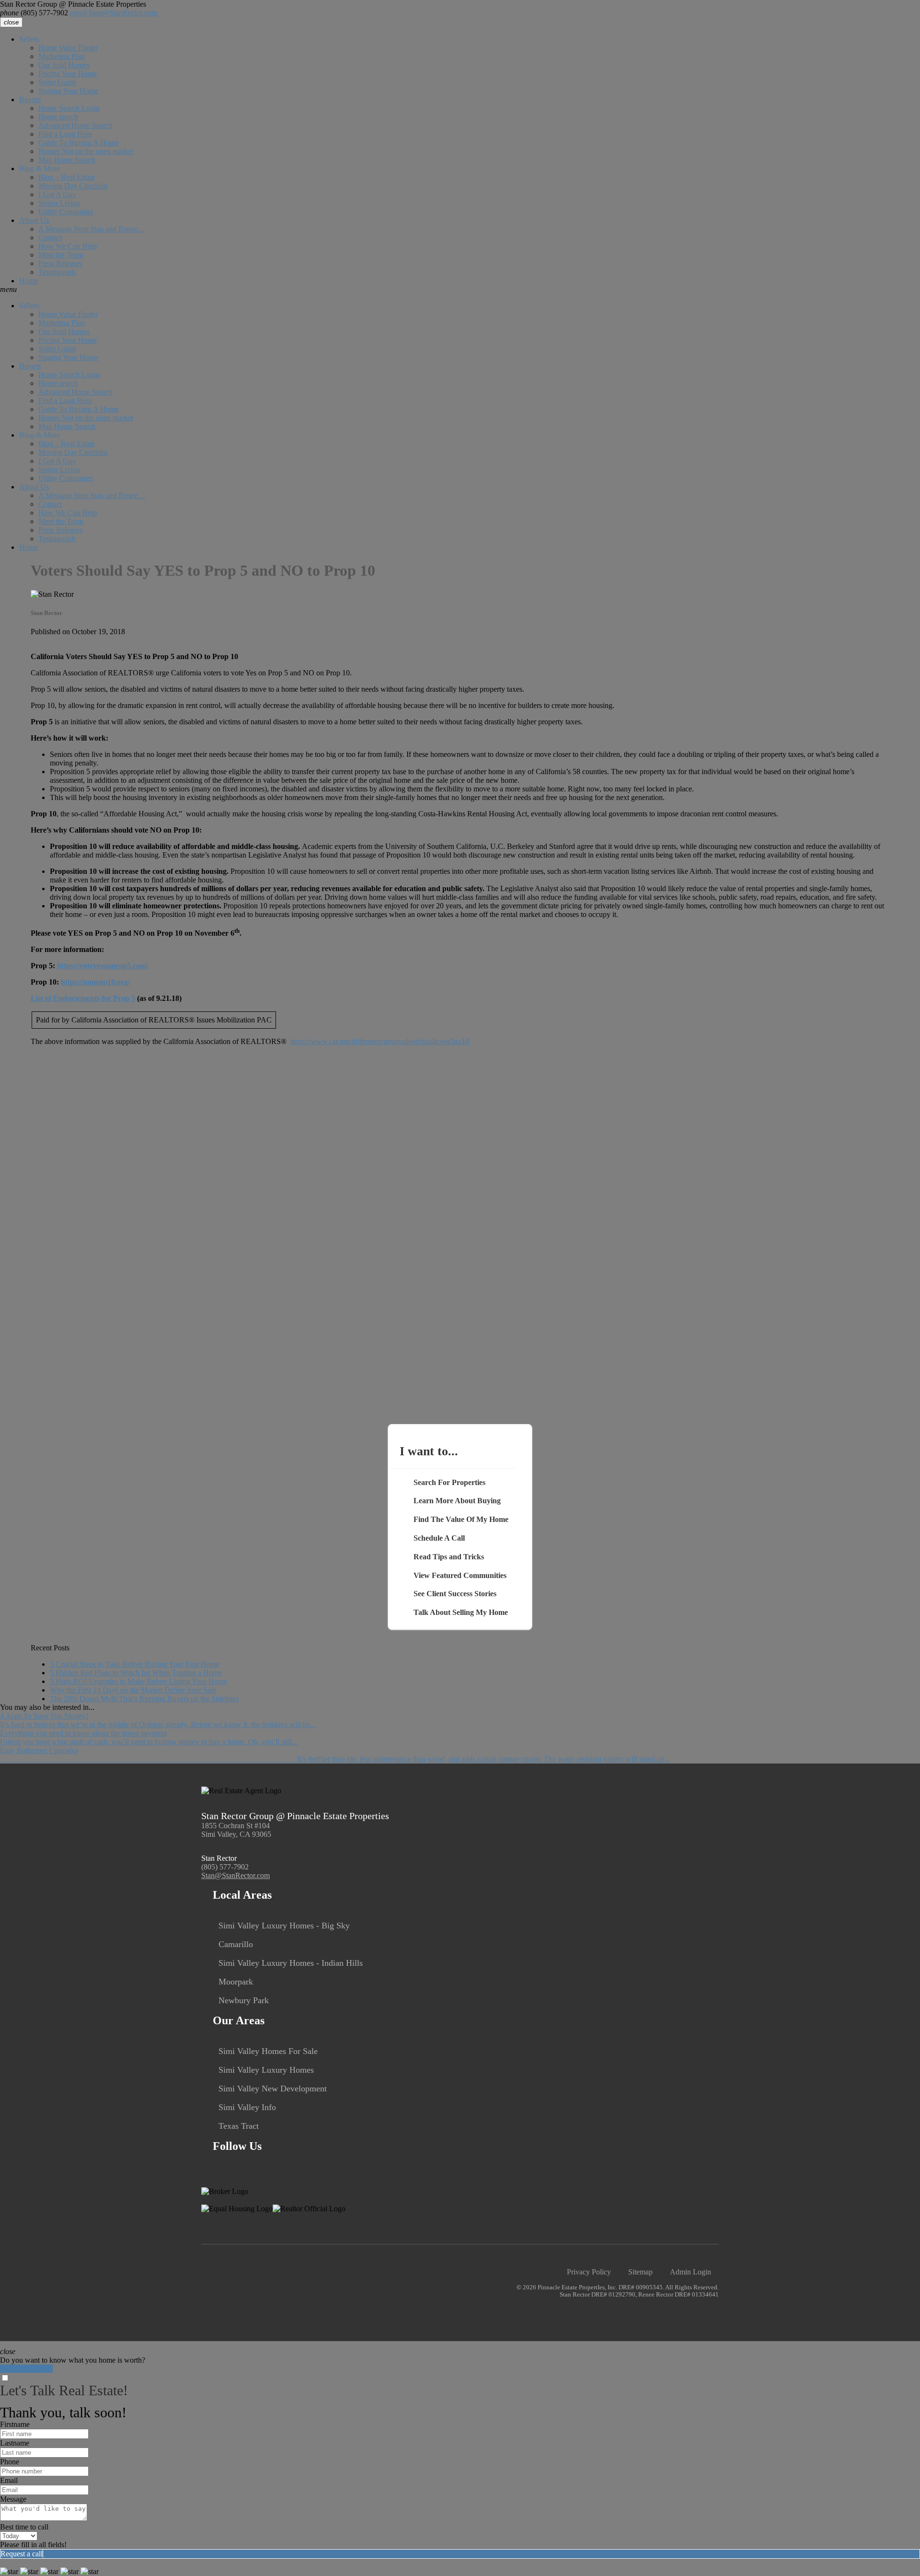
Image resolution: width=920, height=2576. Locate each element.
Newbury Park (244, 2000)
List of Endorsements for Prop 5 (83, 998)
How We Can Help (68, 246)
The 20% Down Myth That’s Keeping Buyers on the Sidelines (144, 1699)
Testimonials (57, 272)
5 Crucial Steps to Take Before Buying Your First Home (135, 1664)
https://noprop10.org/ (95, 982)
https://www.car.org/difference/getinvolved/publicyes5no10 (380, 1041)
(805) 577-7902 (34, 13)
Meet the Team (61, 255)
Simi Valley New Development (273, 2089)
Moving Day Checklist (73, 186)
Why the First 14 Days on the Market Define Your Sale (133, 1690)
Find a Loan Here (65, 134)
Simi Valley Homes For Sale (268, 2051)
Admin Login (690, 2272)
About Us (34, 220)
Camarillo (236, 1944)
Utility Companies (66, 212)
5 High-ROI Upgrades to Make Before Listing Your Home (138, 1681)
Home (29, 281)
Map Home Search (67, 160)
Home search (58, 117)
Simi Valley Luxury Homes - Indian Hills (291, 1963)
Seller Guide (57, 82)
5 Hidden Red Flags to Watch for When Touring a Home (136, 1673)
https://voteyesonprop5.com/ (103, 966)
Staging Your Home (68, 91)
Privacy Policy (589, 2272)
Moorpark (236, 1982)
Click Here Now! (26, 2369)
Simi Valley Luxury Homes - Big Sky (284, 1926)
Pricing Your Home (68, 74)
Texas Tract (239, 2126)
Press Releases (60, 263)
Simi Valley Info (247, 2107)
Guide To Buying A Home (79, 143)
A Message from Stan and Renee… (92, 229)
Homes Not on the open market (86, 151)
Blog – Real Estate (67, 177)
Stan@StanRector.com (114, 13)
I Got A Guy (57, 194)
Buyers (30, 99)
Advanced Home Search (75, 125)
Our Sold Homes (64, 65)
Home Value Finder (68, 48)
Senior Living (59, 203)
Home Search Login (69, 108)
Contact (50, 238)
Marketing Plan (62, 56)
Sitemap (640, 2272)
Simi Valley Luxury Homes (266, 2070)
